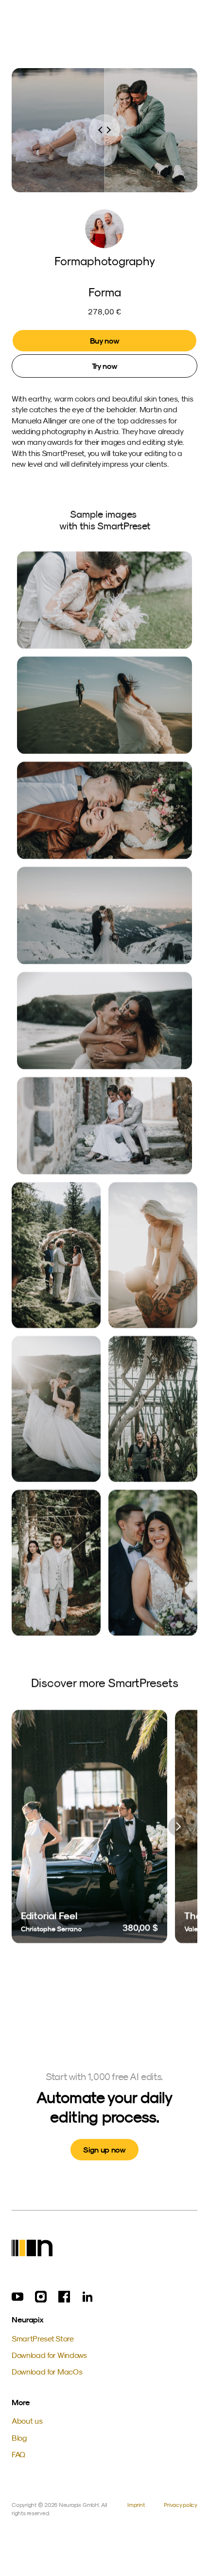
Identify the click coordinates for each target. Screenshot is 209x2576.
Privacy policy (181, 2505)
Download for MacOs (47, 2372)
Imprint (136, 2505)
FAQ (18, 2454)
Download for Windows (49, 2355)
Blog (19, 2438)
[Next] (178, 1827)
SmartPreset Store (43, 2338)
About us (27, 2421)
